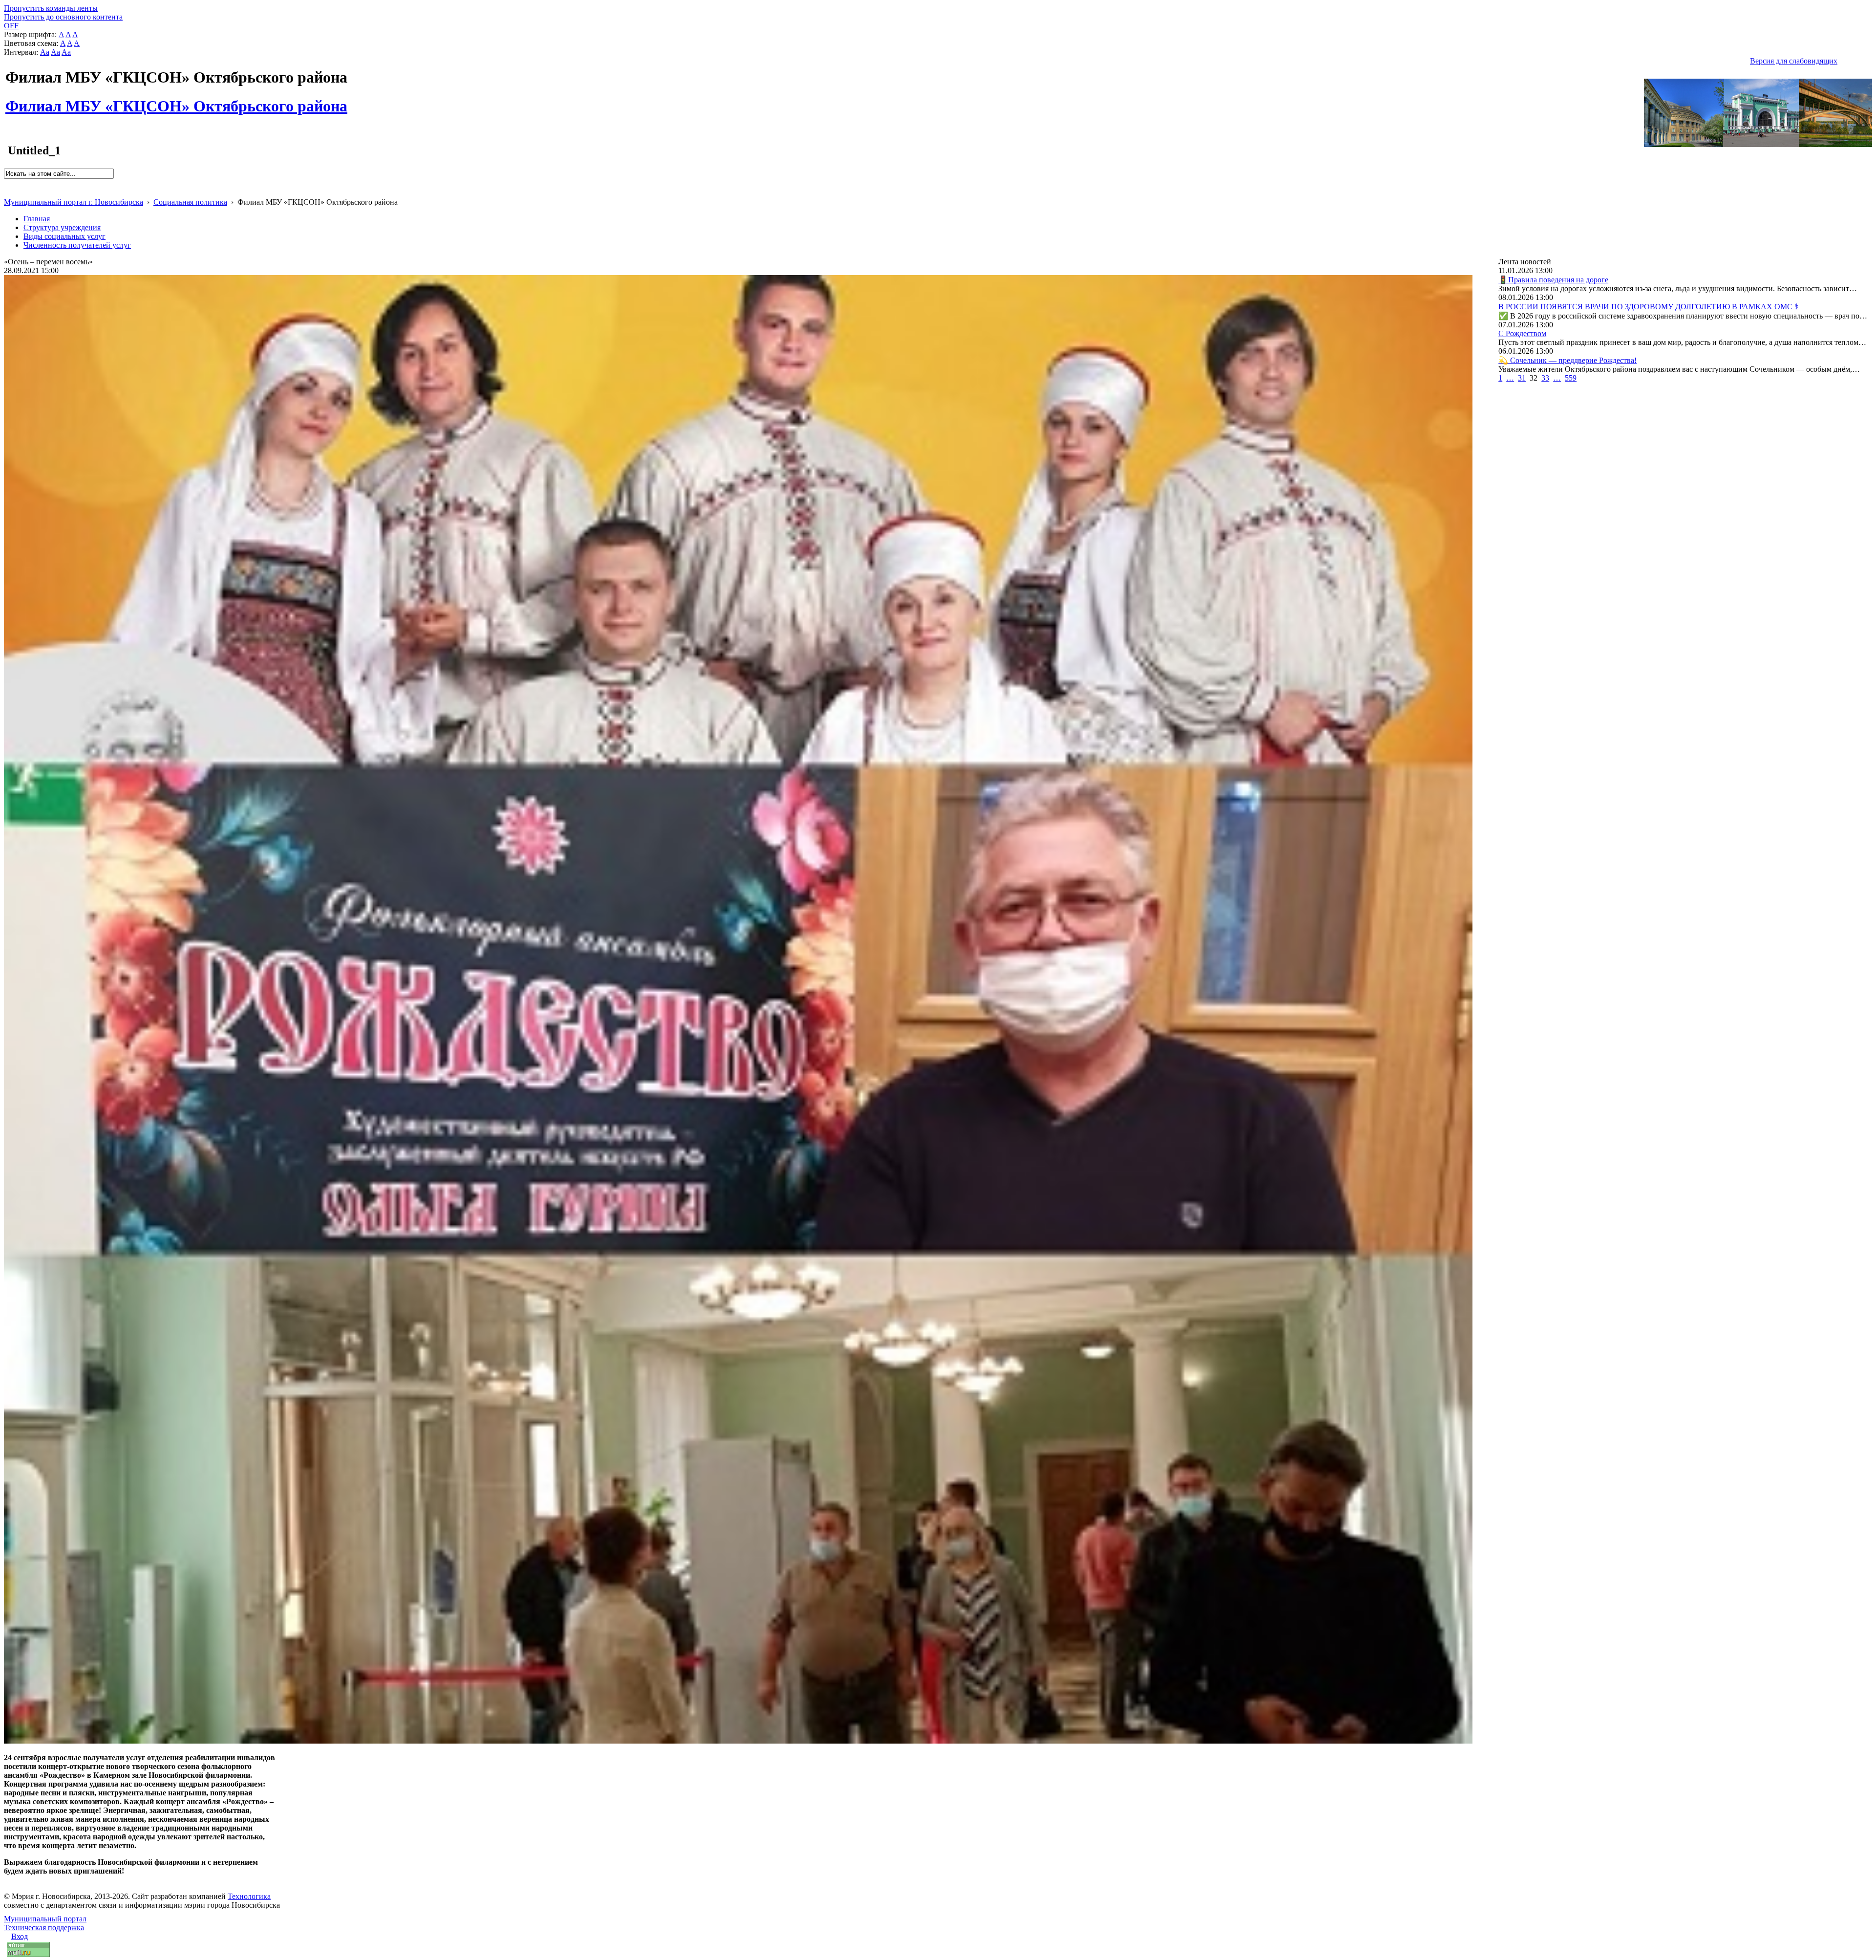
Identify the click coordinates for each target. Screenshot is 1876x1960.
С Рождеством (1522, 333)
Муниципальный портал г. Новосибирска (74, 202)
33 (1545, 378)
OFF (11, 26)
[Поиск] (7, 183)
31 (1522, 378)
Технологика (249, 1896)
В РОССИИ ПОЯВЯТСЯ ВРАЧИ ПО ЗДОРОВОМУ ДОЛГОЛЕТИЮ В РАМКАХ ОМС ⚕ (1649, 307)
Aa (45, 52)
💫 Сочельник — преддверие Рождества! (1567, 360)
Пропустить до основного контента (63, 17)
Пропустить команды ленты (51, 8)
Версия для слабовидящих (1794, 61)
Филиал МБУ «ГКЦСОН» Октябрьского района (176, 101)
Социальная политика (190, 202)
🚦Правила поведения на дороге (1553, 280)
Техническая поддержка (44, 1928)
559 (1571, 378)
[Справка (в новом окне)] (8, 192)
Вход (20, 1936)
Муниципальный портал (45, 1919)
